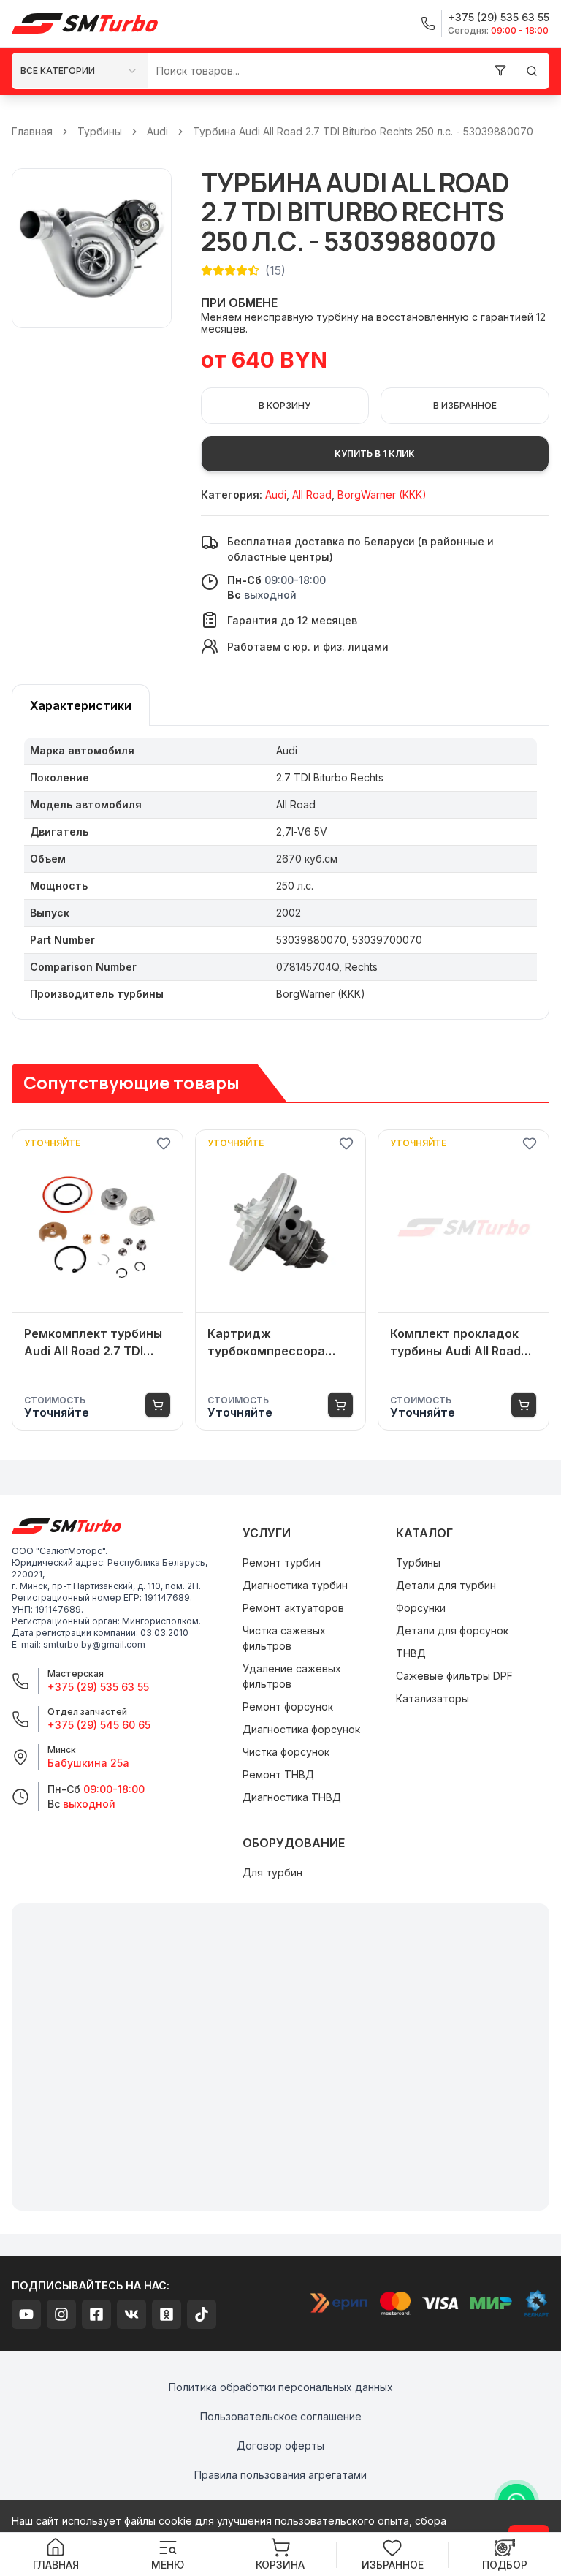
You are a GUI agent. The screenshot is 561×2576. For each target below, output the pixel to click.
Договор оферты (280, 2446)
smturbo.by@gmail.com (94, 1644)
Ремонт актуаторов (293, 1608)
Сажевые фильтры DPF (454, 1676)
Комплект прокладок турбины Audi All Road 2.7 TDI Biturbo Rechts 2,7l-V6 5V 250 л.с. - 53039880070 (455, 1343)
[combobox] (80, 71)
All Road (312, 495)
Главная (32, 131)
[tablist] (81, 705)
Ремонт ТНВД (278, 1774)
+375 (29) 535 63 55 (98, 1687)
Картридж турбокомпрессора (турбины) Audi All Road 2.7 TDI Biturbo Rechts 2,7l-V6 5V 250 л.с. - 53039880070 (277, 1343)
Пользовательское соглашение (281, 2416)
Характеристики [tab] (81, 705)
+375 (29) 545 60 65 (99, 1725)
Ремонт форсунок (288, 1706)
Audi (157, 131)
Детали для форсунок (452, 1630)
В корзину (285, 405)
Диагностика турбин (295, 1585)
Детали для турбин (446, 1585)
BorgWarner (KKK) (382, 495)
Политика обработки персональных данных (281, 2387)
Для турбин (272, 1872)
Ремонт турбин (282, 1562)
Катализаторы (432, 1698)
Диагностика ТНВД (292, 1797)
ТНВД (411, 1653)
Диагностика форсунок (301, 1729)
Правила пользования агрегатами (280, 2475)
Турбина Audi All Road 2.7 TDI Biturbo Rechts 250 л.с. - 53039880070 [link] (363, 131)
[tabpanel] (280, 873)
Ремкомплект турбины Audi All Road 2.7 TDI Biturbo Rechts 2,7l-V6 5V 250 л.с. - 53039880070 (93, 1343)
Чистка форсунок (286, 1752)
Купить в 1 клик (375, 454)
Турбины (100, 131)
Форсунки (421, 1608)
